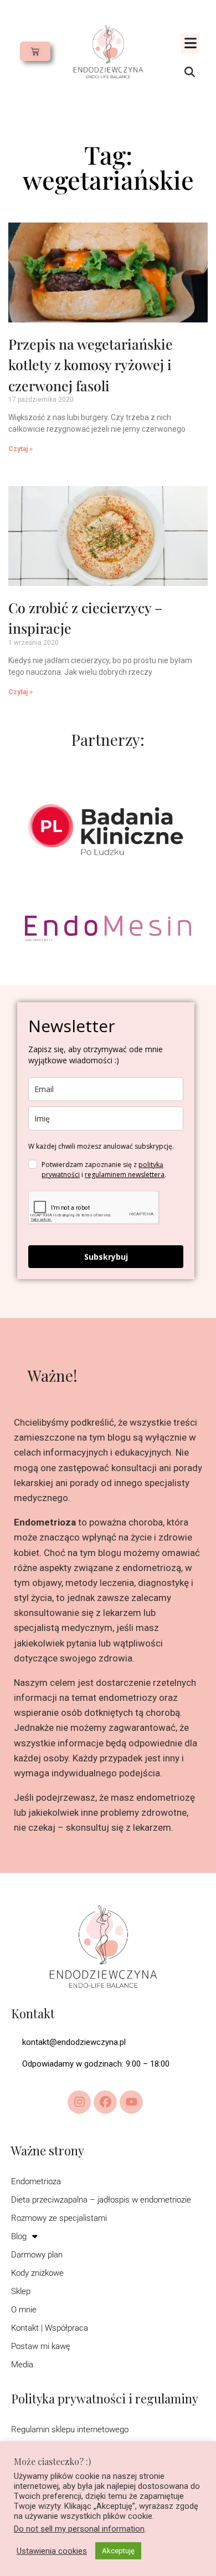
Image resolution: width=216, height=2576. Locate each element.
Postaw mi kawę (41, 2346)
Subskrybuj (106, 1257)
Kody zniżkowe (37, 2273)
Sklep (21, 2291)
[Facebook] (105, 2102)
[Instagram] (79, 2102)
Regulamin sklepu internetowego (70, 2429)
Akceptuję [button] (118, 2551)
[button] (190, 43)
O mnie (24, 2310)
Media (22, 2365)
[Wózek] (35, 51)
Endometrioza (36, 2181)
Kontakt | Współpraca (50, 2328)
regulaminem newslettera (125, 1175)
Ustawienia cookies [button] (52, 2551)
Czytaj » (20, 449)
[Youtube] (131, 2102)
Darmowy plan (37, 2255)
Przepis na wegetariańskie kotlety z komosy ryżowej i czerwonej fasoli (91, 365)
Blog (19, 2236)
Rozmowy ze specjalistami (59, 2218)
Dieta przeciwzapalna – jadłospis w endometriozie (101, 2200)
